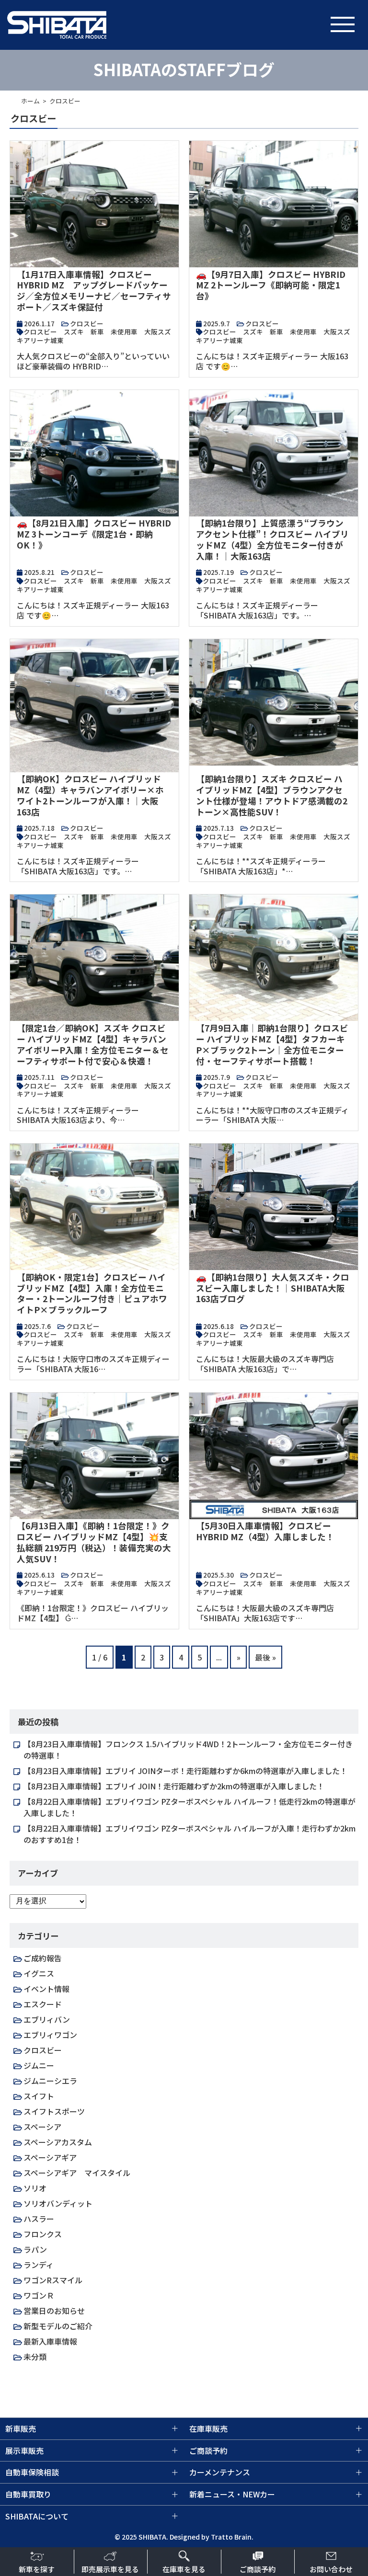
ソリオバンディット (58, 2203)
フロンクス (43, 2234)
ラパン (35, 2249)
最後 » (265, 1657)
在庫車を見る (184, 2569)
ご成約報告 (43, 1958)
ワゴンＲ (39, 2295)
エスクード (43, 2004)
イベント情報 (46, 1989)
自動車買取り (28, 2494)
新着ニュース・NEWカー (232, 2494)
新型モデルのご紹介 (58, 2326)
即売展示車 (110, 2569)
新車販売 (21, 2428)
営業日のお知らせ (54, 2311)
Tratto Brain (231, 2537)
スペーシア (42, 2127)
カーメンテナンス (220, 2472)
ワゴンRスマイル (53, 2280)
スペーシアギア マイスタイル (77, 2173)
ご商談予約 (258, 2569)
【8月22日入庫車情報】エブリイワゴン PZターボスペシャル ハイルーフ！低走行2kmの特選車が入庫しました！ (190, 1807)
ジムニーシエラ (50, 2081)
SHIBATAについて (37, 2516)
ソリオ (35, 2188)
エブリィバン (47, 2019)
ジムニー (39, 2065)
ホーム (30, 101)
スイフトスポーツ (54, 2111)
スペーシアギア (50, 2157)
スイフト (39, 2096)
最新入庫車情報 (50, 2341)
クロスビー (43, 2050)
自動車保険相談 (32, 2472)
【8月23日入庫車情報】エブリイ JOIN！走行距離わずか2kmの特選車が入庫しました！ (174, 1786)
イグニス (39, 1973)
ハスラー (39, 2219)
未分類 (35, 2357)
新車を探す (37, 2569)
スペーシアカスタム (58, 2142)
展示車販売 (24, 2450)
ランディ (39, 2265)
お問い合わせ (331, 2569)
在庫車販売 (208, 2428)
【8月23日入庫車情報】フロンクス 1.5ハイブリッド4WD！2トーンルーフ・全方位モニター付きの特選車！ (188, 1750)
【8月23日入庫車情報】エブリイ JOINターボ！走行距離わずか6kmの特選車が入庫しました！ (185, 1771)
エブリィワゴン (50, 2035)
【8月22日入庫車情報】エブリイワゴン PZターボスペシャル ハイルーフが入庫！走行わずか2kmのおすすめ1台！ (190, 1834)
